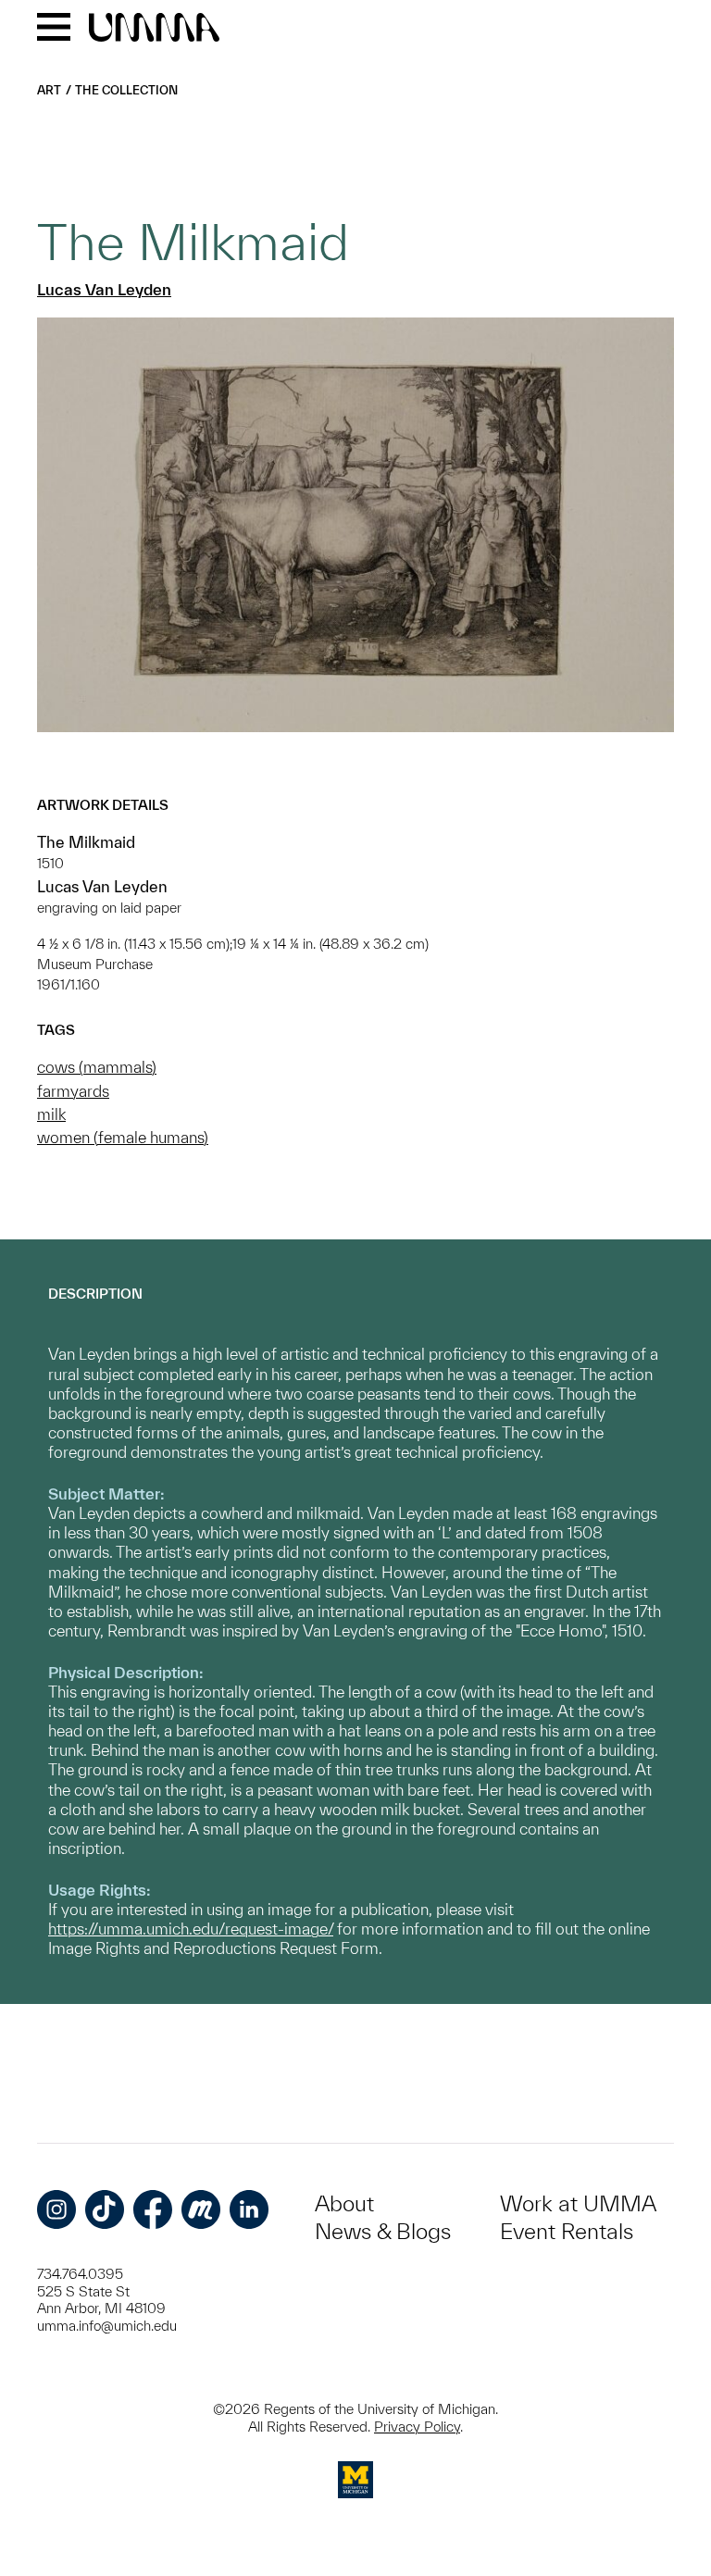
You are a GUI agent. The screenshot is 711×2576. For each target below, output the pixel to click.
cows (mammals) (97, 1067)
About (344, 2203)
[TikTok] (105, 2209)
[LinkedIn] (249, 2209)
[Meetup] (201, 2209)
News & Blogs (383, 2231)
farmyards (73, 1091)
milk (51, 1114)
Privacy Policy (417, 2427)
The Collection (126, 90)
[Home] (154, 29)
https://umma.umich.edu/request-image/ (191, 1929)
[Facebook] (153, 2209)
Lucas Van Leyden (104, 289)
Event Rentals (567, 2231)
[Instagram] (56, 2209)
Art (49, 90)
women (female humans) (123, 1137)
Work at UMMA (578, 2203)
